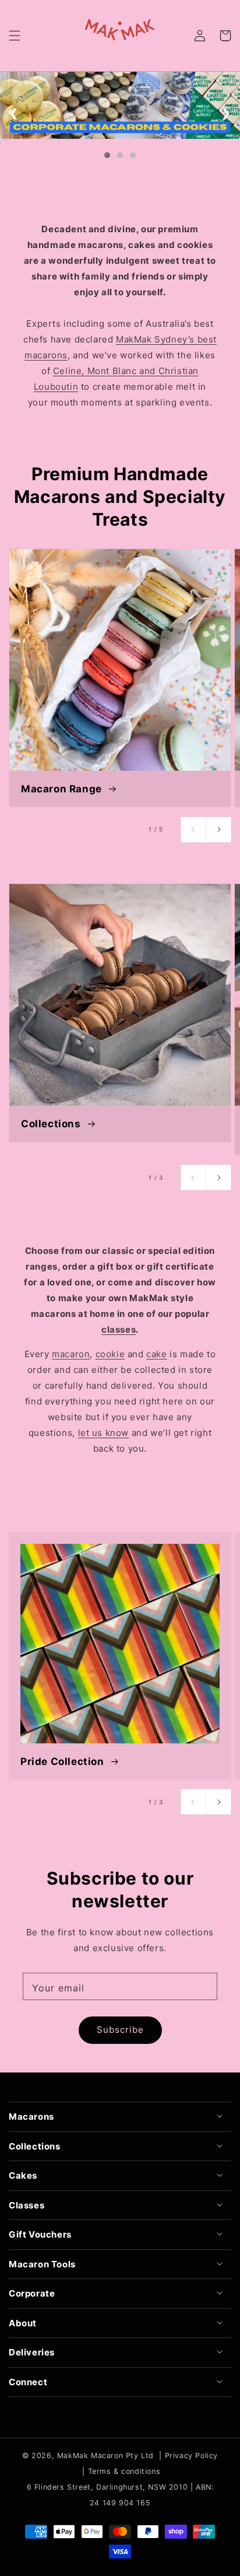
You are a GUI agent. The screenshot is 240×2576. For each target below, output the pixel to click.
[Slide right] (218, 830)
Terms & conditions (124, 2471)
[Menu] (15, 36)
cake (156, 1354)
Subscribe (120, 2030)
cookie (110, 1354)
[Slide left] (193, 830)
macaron (71, 1354)
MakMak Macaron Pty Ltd (105, 2456)
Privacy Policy (191, 2456)
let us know (104, 1433)
